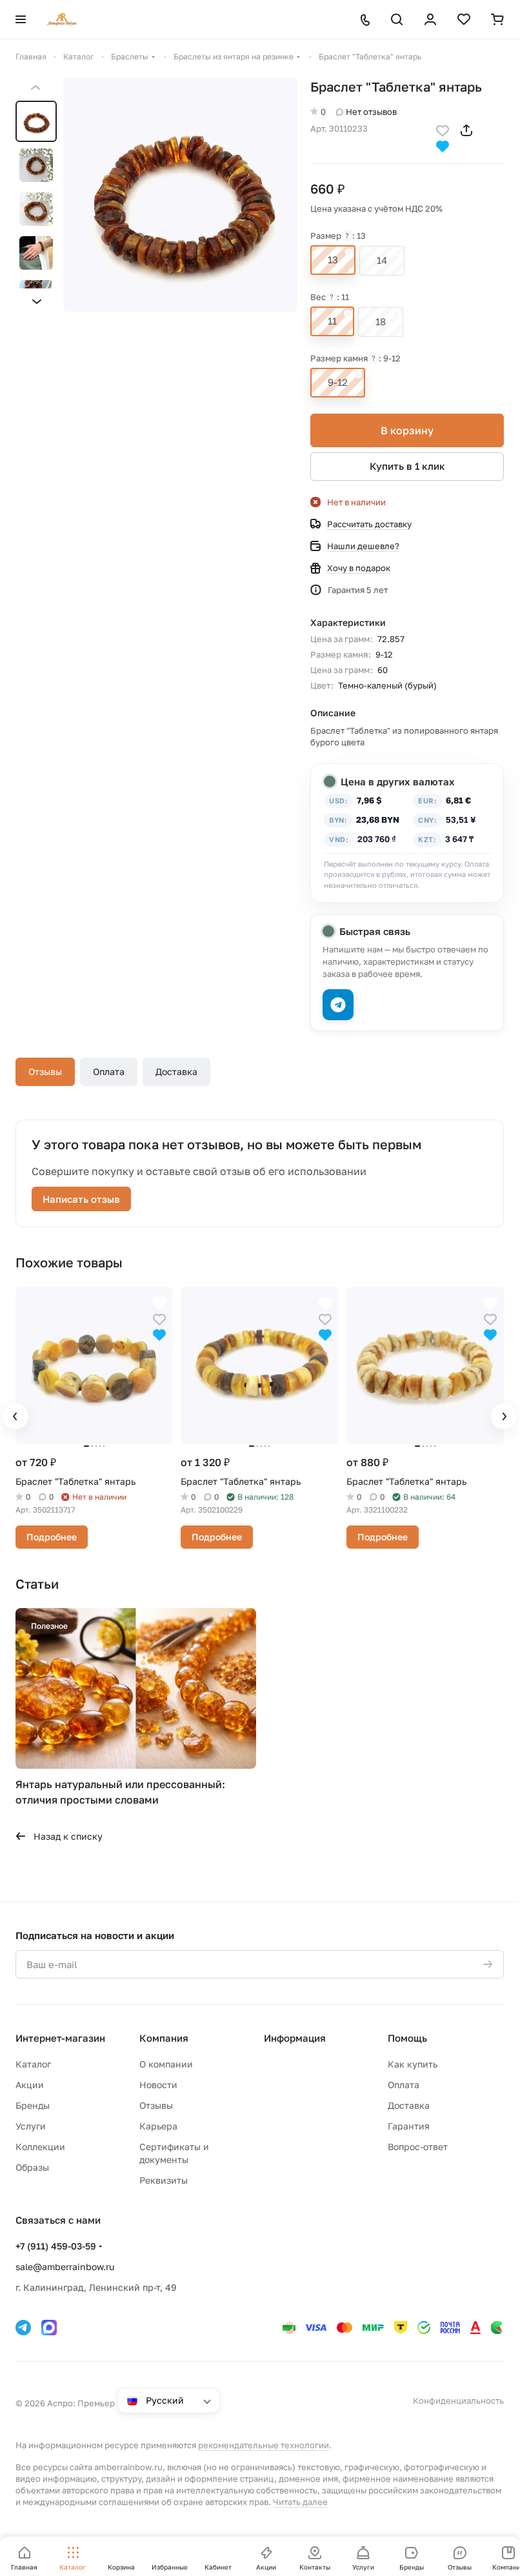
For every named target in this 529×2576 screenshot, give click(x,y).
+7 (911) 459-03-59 (56, 2246)
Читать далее (300, 2502)
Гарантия (409, 2126)
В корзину (407, 430)
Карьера (158, 2126)
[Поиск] (397, 19)
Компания (164, 2038)
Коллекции (40, 2147)
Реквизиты (164, 2180)
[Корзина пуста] (497, 19)
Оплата (109, 1072)
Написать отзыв (81, 1199)
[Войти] (430, 19)
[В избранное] (443, 129)
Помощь (407, 2038)
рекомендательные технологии (264, 2445)
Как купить (413, 2064)
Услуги (31, 2126)
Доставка (176, 1072)
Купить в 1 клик (407, 466)
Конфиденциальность (458, 2400)
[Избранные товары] (464, 19)
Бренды (33, 2105)
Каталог (33, 2064)
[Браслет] (180, 195)
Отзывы (45, 1072)
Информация (295, 2038)
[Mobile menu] (21, 19)
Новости (158, 2085)
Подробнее (52, 1537)
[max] (49, 2328)
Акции (30, 2085)
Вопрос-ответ (418, 2147)
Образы (32, 2167)
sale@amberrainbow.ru (65, 2267)
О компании (166, 2064)
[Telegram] (23, 2328)
